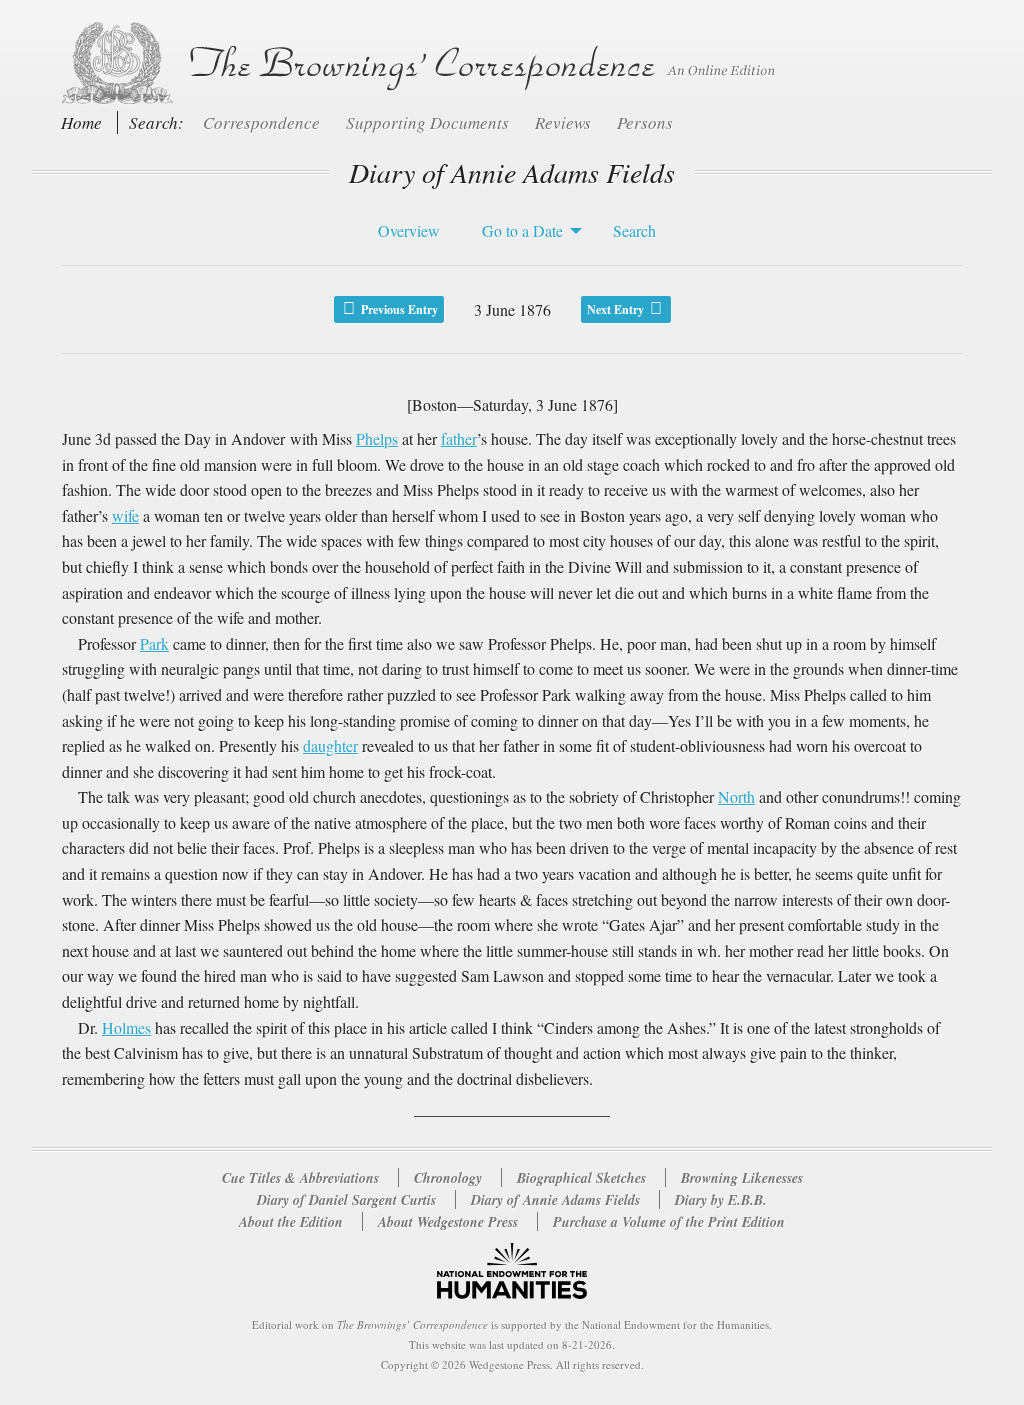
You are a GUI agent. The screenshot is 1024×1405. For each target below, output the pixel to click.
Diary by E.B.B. (721, 1200)
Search (634, 230)
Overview (409, 230)
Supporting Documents (429, 122)
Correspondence (263, 122)
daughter (330, 745)
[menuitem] (404, 231)
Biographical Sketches (581, 1178)
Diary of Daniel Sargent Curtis (348, 1200)
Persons (645, 122)
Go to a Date (522, 230)
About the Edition (291, 1222)
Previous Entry (398, 309)
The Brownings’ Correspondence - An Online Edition (414, 63)
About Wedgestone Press (448, 1222)
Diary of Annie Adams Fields (557, 1200)
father (459, 438)
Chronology (448, 1178)
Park (154, 643)
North (736, 796)
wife (125, 515)
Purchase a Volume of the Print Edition (669, 1222)
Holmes (126, 1027)
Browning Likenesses (742, 1178)
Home (81, 122)
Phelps (377, 438)
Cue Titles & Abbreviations (300, 1178)
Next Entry (617, 309)
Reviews (565, 122)
